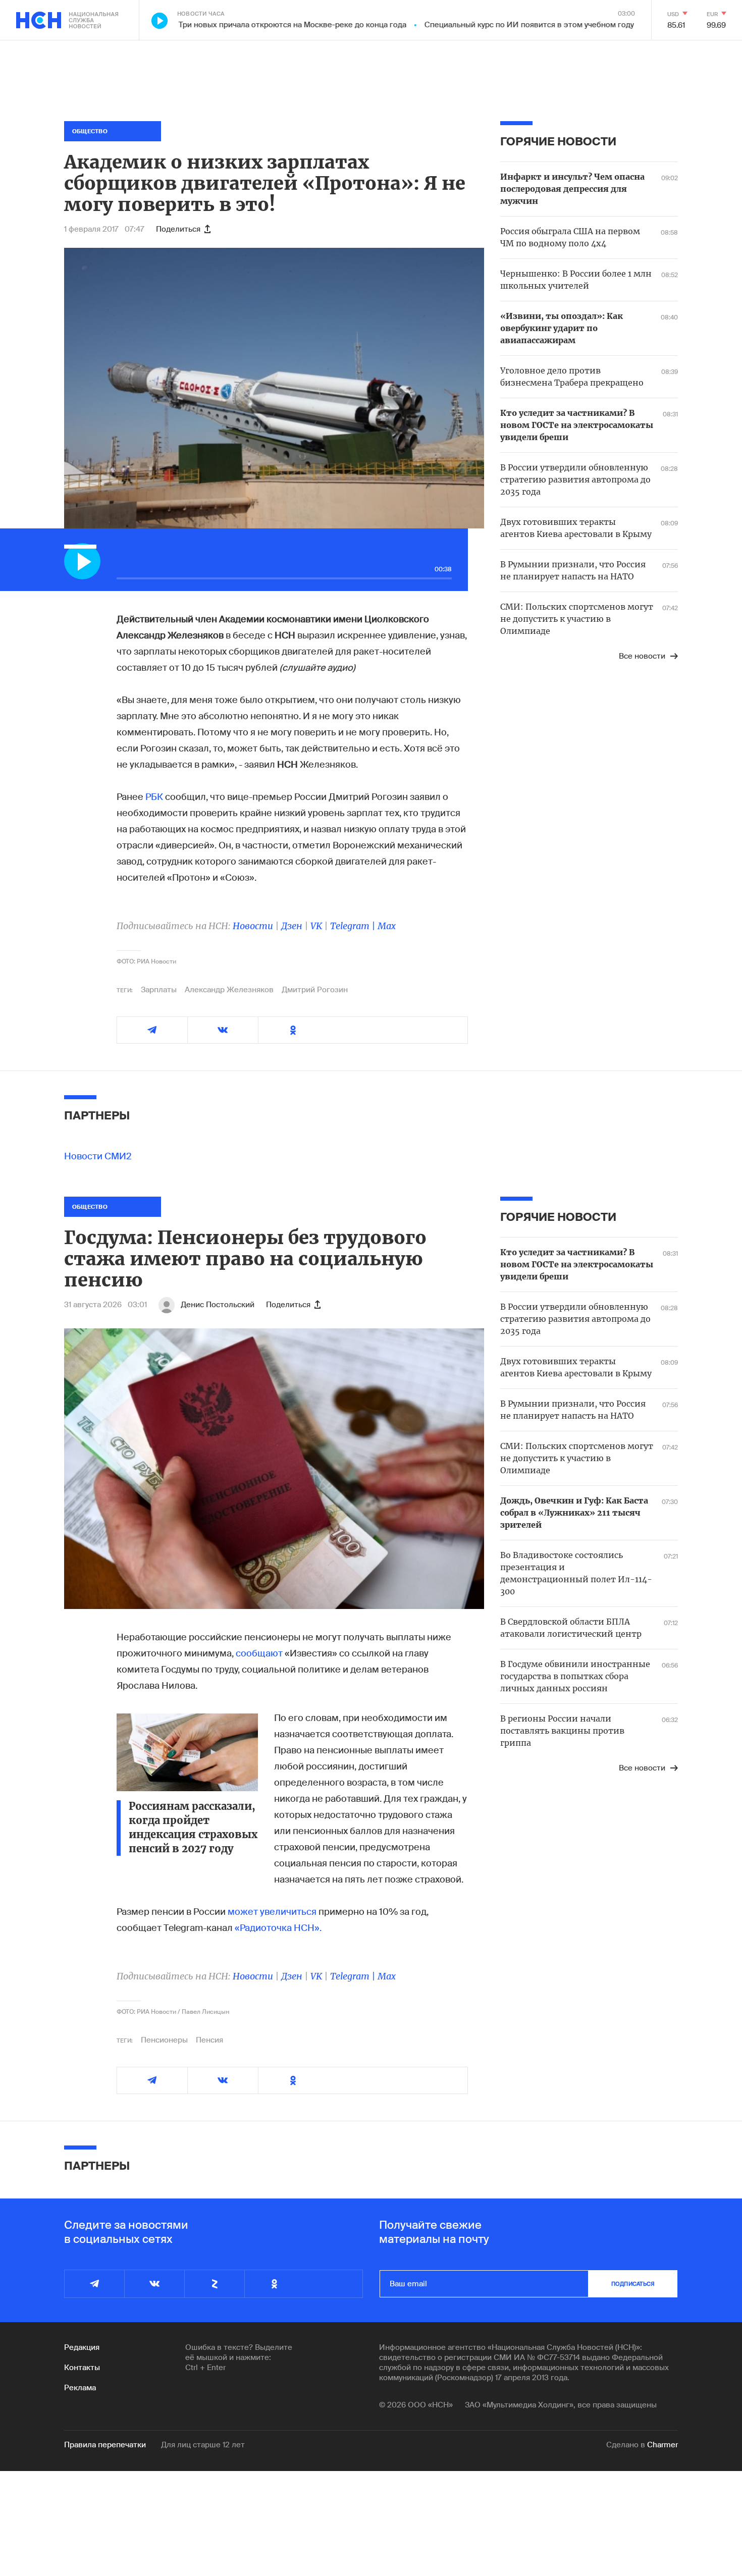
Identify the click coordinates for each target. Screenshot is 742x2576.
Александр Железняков (229, 990)
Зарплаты (159, 990)
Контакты (82, 2368)
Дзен (292, 926)
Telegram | (354, 926)
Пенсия (209, 2040)
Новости (253, 926)
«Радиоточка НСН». (278, 1928)
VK (316, 926)
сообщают (259, 1653)
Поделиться (178, 229)
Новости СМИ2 (98, 1156)
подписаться (633, 2284)
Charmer (662, 2445)
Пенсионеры (164, 2040)
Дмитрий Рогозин (315, 990)
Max (387, 926)
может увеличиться (272, 1912)
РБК (154, 797)
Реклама (80, 2388)
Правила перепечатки (105, 2445)
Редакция (82, 2347)
